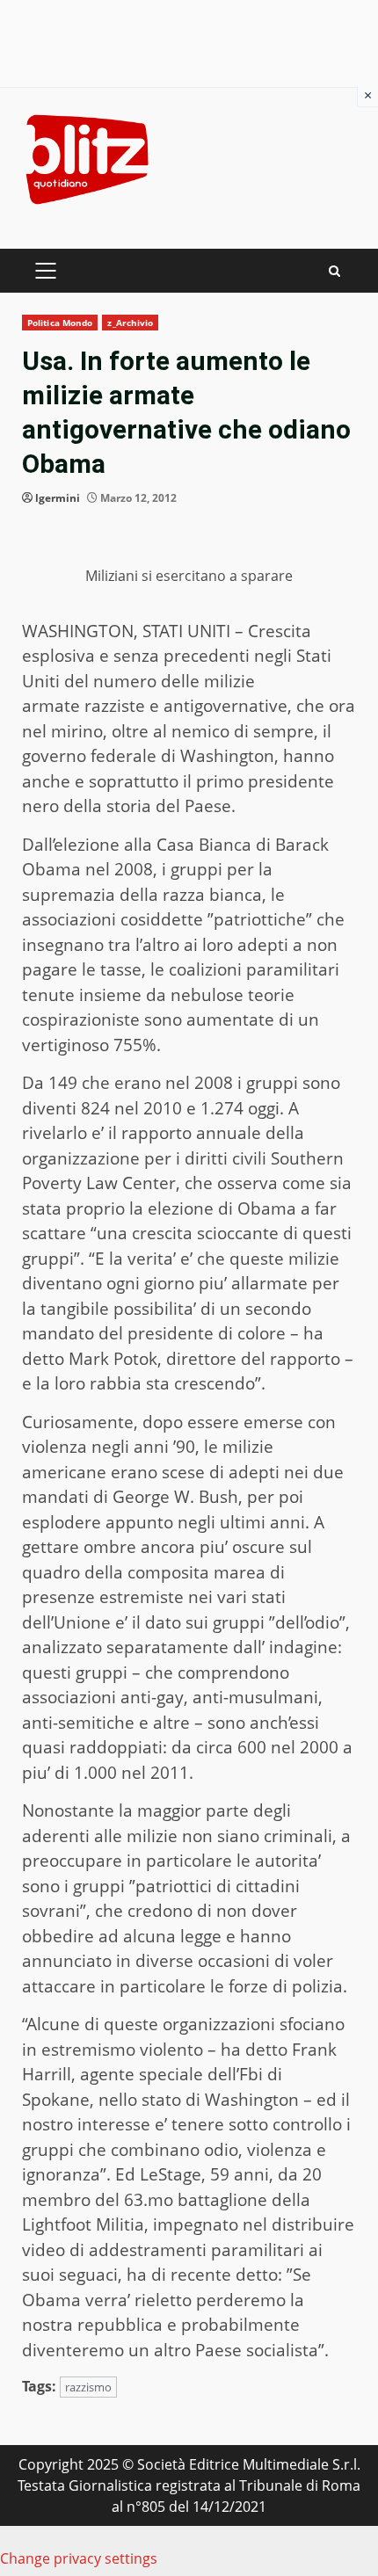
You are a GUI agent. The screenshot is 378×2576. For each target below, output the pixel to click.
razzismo (88, 2387)
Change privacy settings (79, 2558)
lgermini (58, 498)
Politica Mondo (60, 323)
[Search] (334, 271)
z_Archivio (130, 323)
